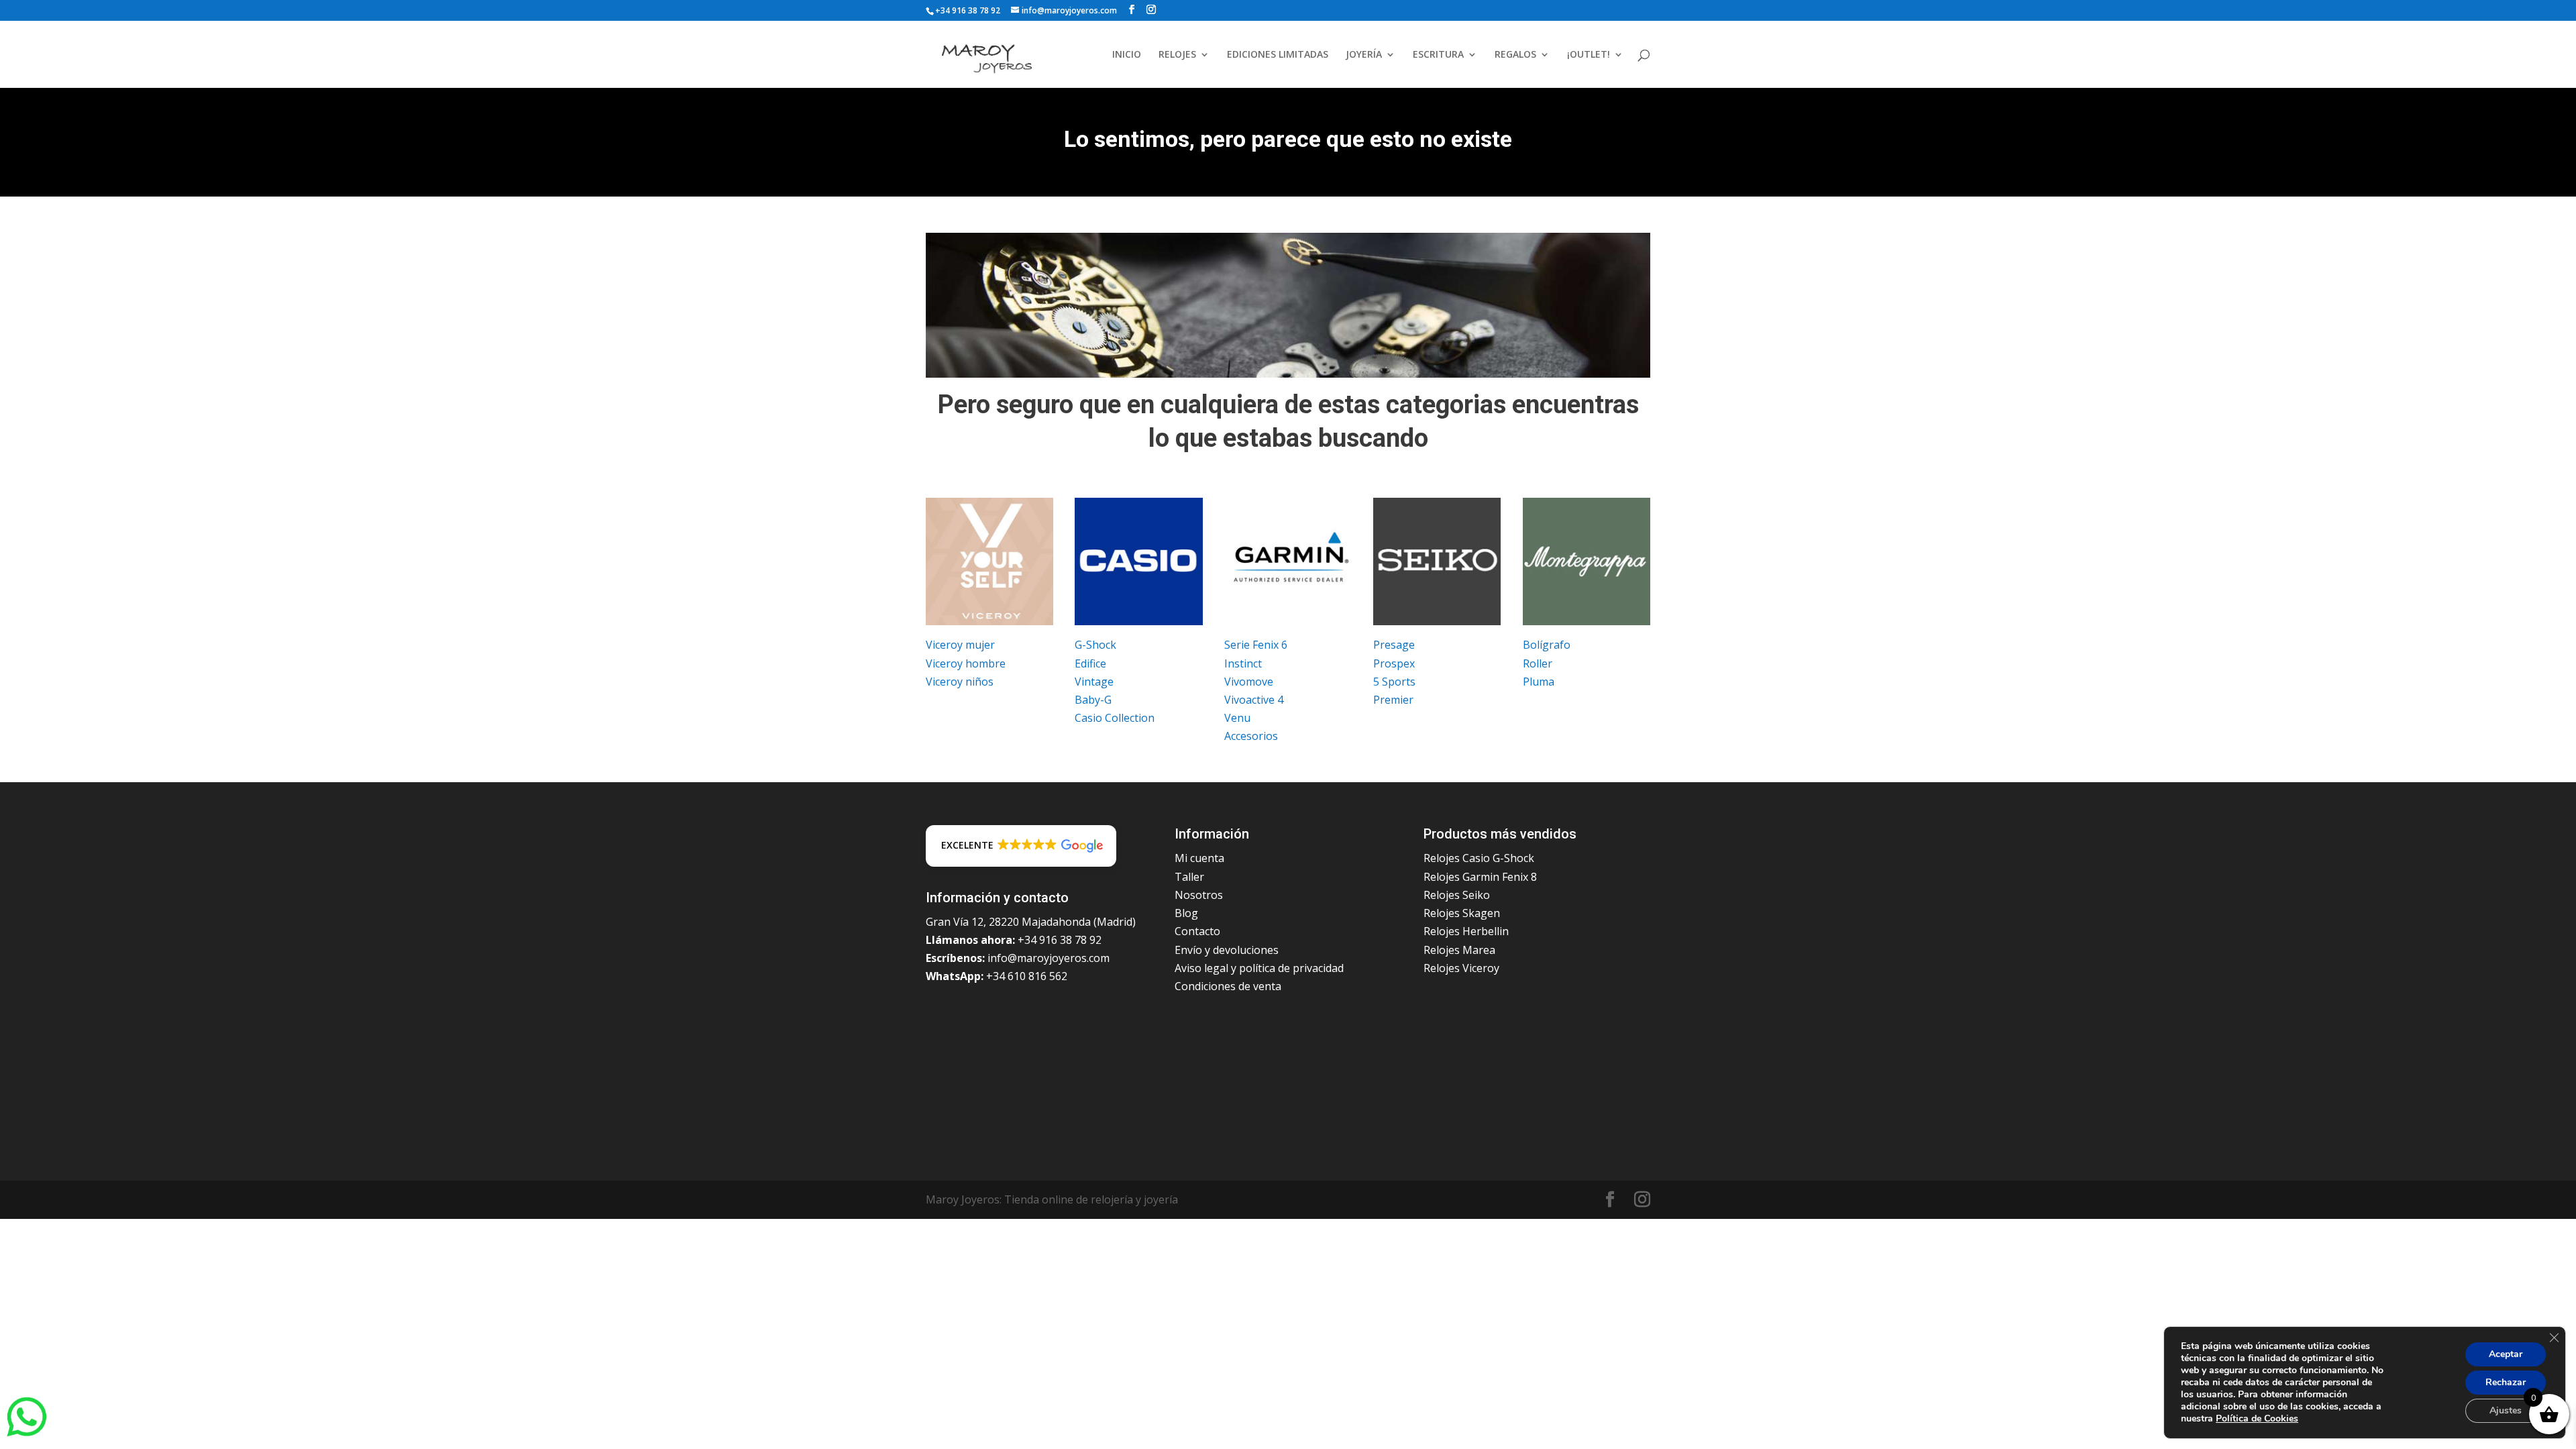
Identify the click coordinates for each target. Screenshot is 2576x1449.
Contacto (1197, 931)
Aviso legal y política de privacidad (1259, 968)
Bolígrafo (1547, 645)
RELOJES (1177, 55)
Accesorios (1251, 736)
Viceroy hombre (966, 663)
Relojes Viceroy (1461, 968)
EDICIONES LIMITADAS (1278, 55)
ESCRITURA (1438, 55)
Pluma (1539, 682)
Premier (1393, 700)
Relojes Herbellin (1466, 931)
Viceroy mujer (960, 645)
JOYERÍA (1364, 55)
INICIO (1127, 55)
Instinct (1243, 663)
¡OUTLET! (1589, 55)
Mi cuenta (1199, 858)
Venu (1237, 718)
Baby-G (1093, 700)
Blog (1186, 913)
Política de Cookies (2257, 1418)
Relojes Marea (1459, 950)
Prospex (1394, 663)
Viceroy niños (960, 682)
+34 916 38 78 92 (968, 10)
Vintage (1094, 682)
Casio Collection (1115, 718)
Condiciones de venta (1228, 986)
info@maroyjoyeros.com (1049, 958)
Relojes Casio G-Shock (1479, 858)
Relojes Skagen (1462, 913)
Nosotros (1199, 895)
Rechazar (2506, 1382)
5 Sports (1394, 682)
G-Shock (1095, 645)
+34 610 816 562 (1027, 976)
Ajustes (2506, 1410)
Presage (1394, 645)
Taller (1189, 877)
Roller (1538, 663)
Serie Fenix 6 (1256, 645)
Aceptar (2506, 1354)
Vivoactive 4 (1254, 700)
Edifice (1090, 663)
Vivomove (1249, 682)
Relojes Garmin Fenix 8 (1480, 877)
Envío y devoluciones (1227, 950)
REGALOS (1515, 55)
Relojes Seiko (1457, 895)
